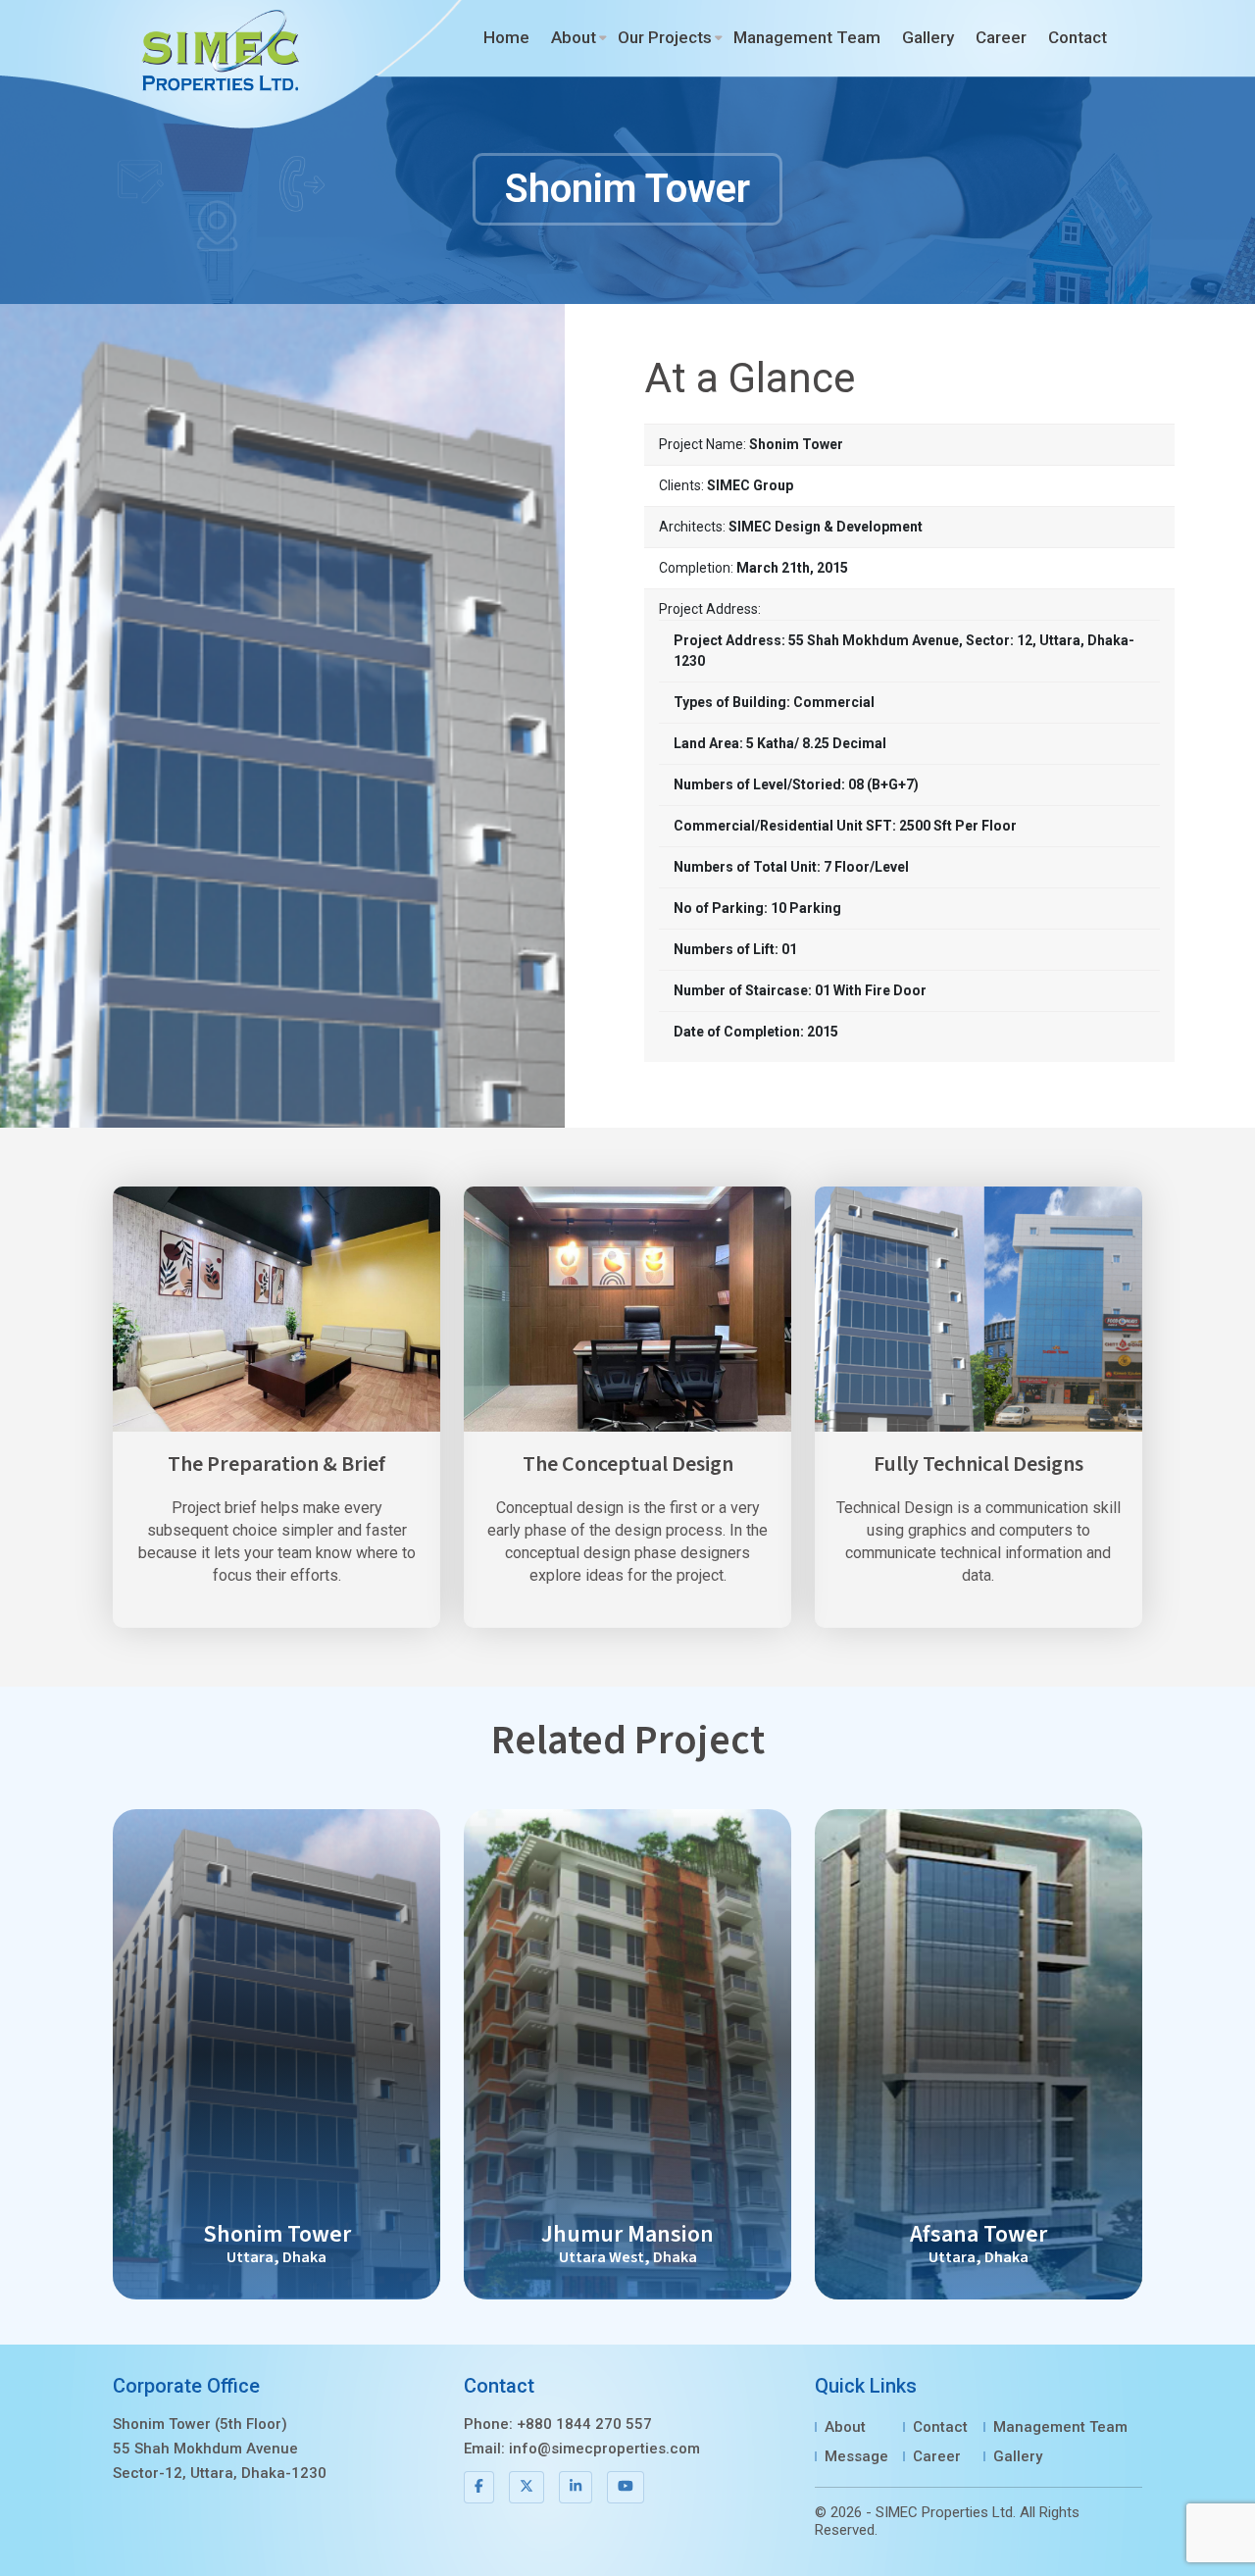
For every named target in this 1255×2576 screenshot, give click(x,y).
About (574, 37)
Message (856, 2456)
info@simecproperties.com (604, 2449)
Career (1001, 37)
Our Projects (665, 37)
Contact (1078, 37)
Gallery (928, 37)
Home (506, 37)
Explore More (277, 2054)
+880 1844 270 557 (584, 2424)
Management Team (807, 37)
